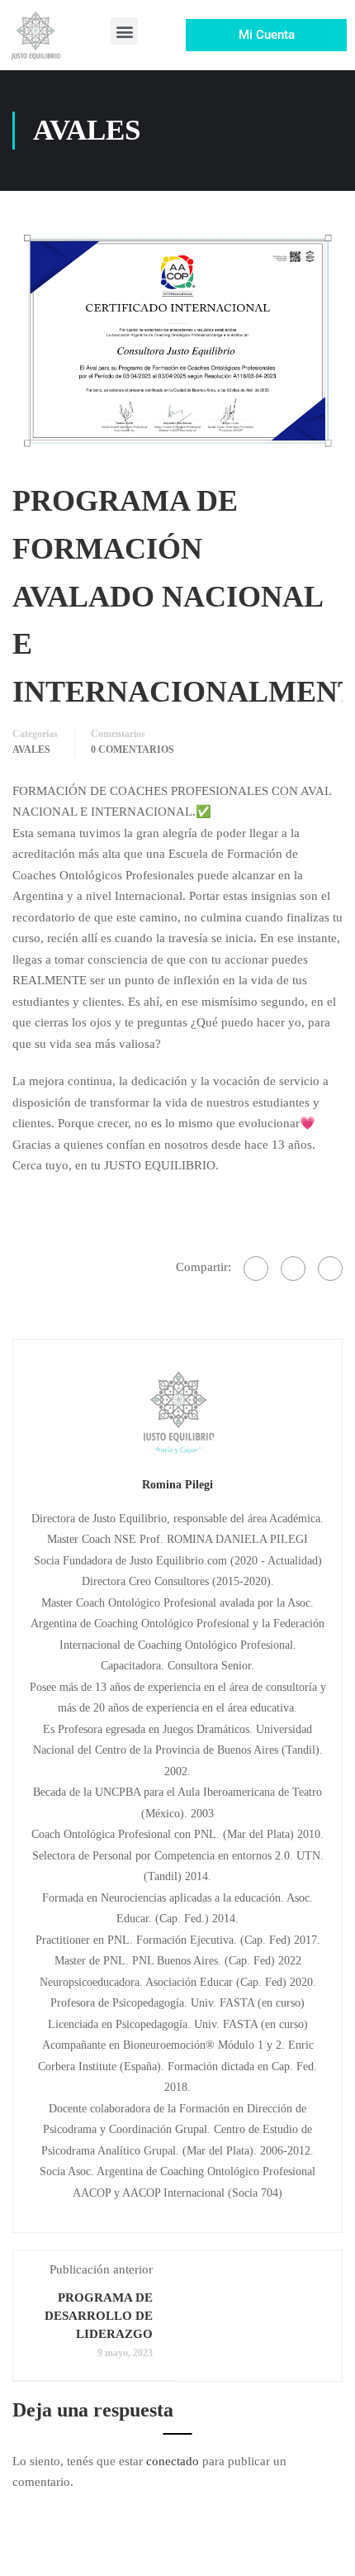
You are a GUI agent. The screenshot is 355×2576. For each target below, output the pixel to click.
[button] (124, 31)
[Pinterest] (330, 1269)
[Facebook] (256, 1269)
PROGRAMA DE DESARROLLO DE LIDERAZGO (99, 2316)
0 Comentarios (133, 750)
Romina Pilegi (177, 1484)
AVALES (31, 750)
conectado (173, 2461)
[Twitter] (293, 1269)
